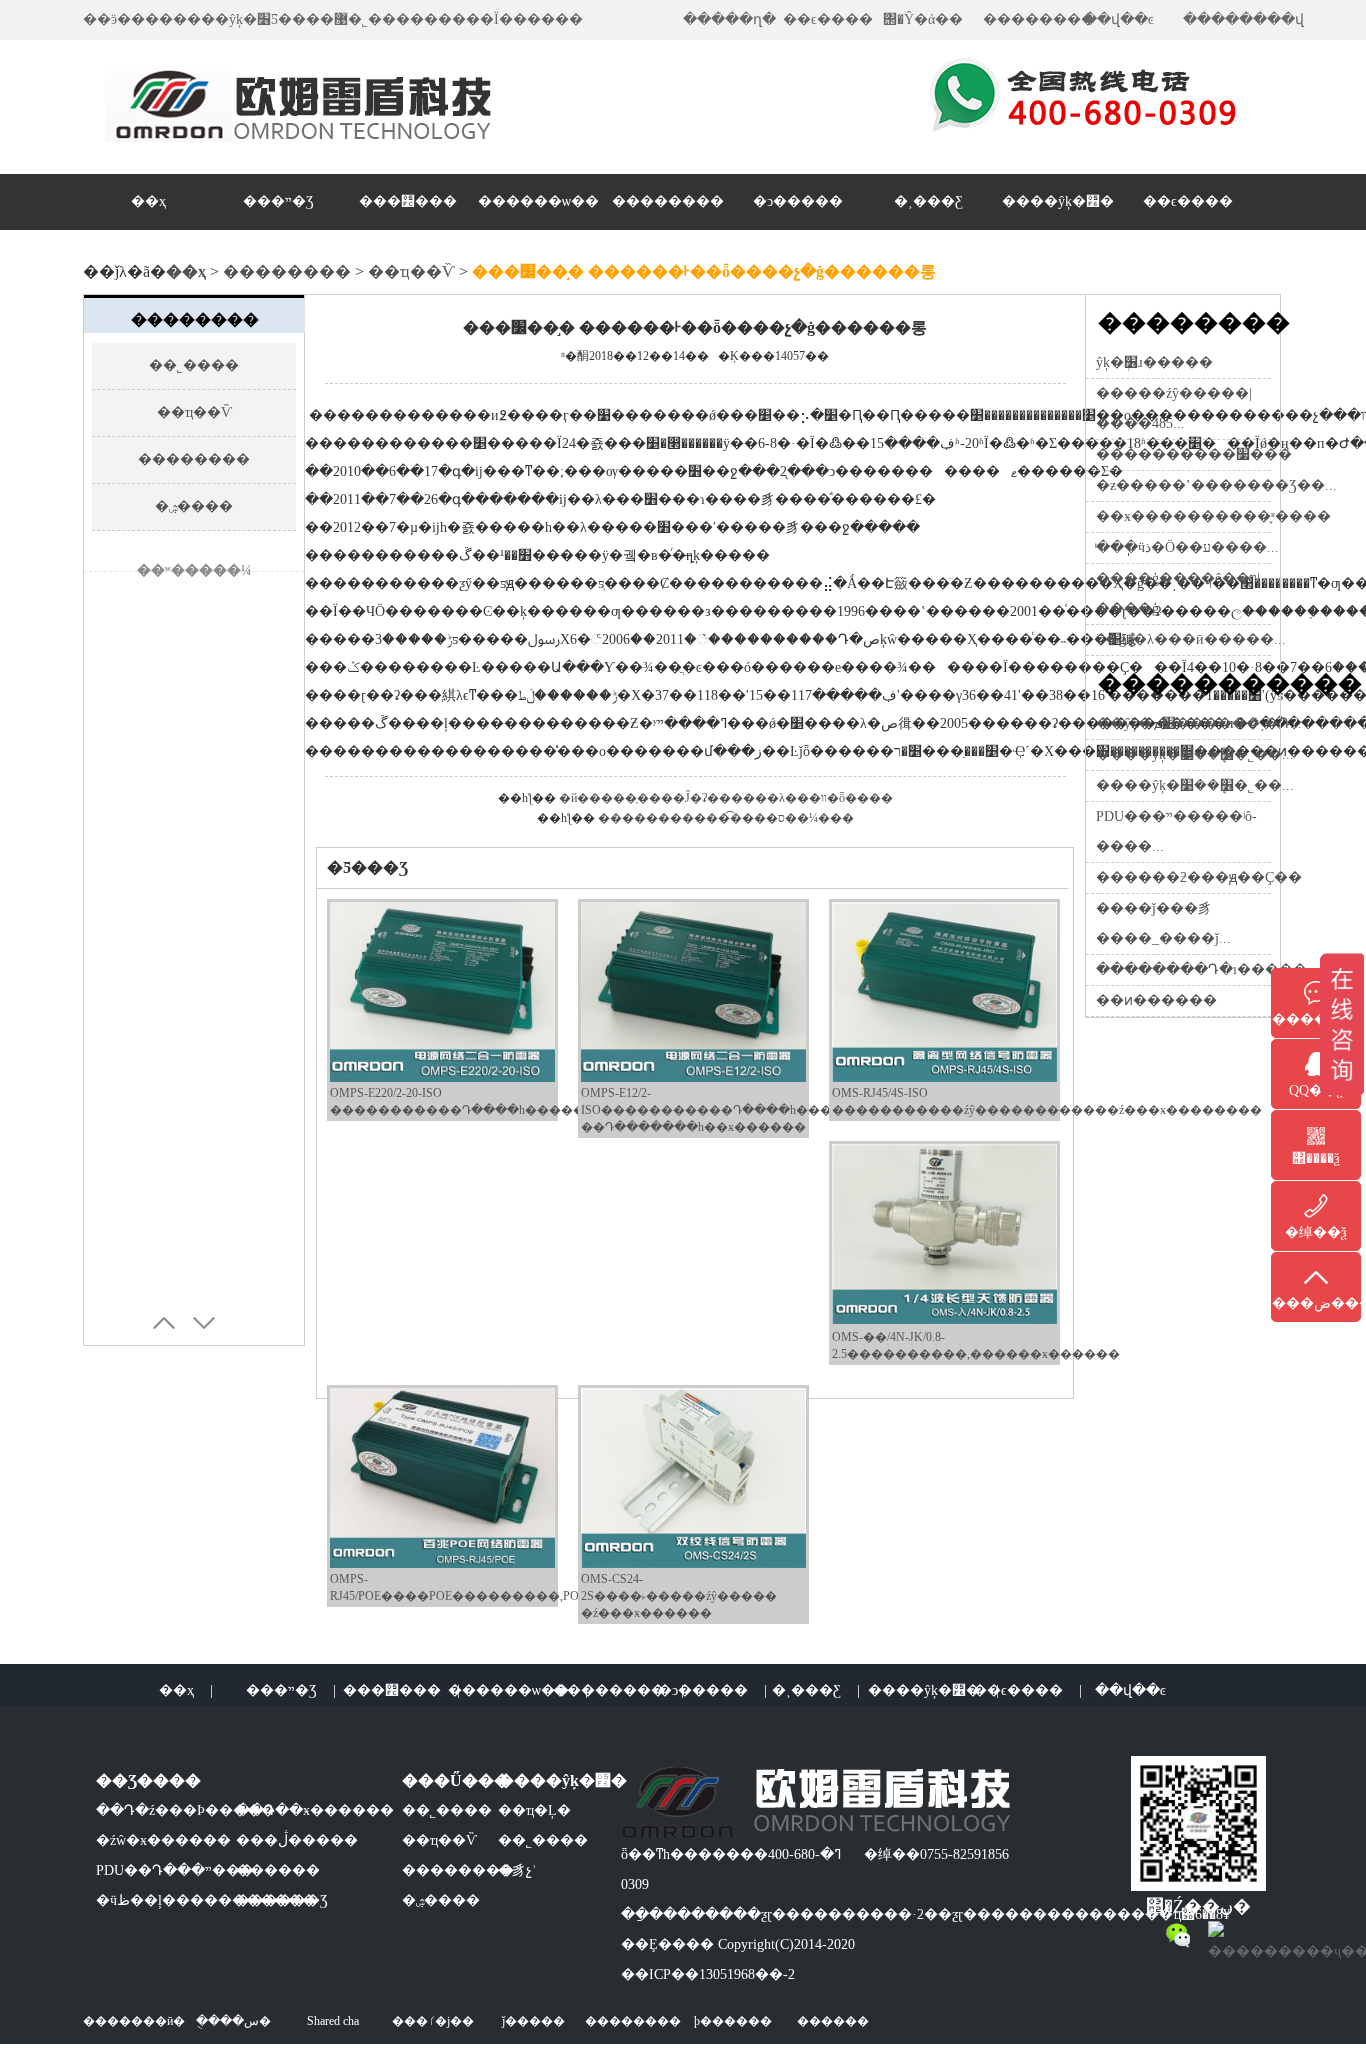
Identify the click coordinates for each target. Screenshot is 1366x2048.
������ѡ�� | (518, 1690)
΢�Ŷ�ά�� (923, 19)
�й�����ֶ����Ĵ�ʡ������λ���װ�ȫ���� (726, 798)
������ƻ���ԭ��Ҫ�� (1199, 877)
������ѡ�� (538, 201)
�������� (1039, 19)
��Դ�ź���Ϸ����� (185, 1810)
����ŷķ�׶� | (933, 1690)
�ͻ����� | (712, 1690)
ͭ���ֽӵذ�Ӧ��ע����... (1187, 547)
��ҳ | (186, 1690)
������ (278, 1870)
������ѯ (1316, 1019)
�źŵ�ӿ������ (163, 1840)
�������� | (618, 1690)
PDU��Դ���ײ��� (175, 1870)
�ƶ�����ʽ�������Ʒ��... (1216, 485)
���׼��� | (401, 1690)
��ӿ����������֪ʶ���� (1213, 516)
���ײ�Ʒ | (291, 1690)
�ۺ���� (194, 506)
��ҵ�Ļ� (534, 1810)
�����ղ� (729, 19)
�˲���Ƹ (928, 201)
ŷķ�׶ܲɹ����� (1154, 362)
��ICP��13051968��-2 (708, 1974)
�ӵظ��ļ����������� (206, 1900)
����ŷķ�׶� (1058, 201)
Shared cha (333, 2021)
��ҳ (148, 201)
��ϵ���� (828, 19)
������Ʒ (282, 1900)
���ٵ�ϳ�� (433, 2021)
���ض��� (1316, 1303)
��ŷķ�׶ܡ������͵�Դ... (1199, 723)
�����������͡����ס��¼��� (726, 818)
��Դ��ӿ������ (315, 1810)
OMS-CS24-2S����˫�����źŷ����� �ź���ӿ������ (679, 1596)
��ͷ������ (1156, 1000)
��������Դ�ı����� (1201, 969)
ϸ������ (733, 2021)
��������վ (1243, 19)
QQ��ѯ (1316, 1090)
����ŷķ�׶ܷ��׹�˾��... (1195, 754)
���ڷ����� (297, 1840)
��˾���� (194, 365)
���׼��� (408, 201)
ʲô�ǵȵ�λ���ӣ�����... (1191, 639)
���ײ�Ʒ (278, 201)
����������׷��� (1194, 454)
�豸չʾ (517, 1870)
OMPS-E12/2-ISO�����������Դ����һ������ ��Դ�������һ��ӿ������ (724, 1110)
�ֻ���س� (233, 2021)
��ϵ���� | (1027, 1690)
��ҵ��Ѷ (411, 271)
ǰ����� (533, 2021)
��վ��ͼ (1118, 19)
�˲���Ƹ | (816, 1690)
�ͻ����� (798, 201)
